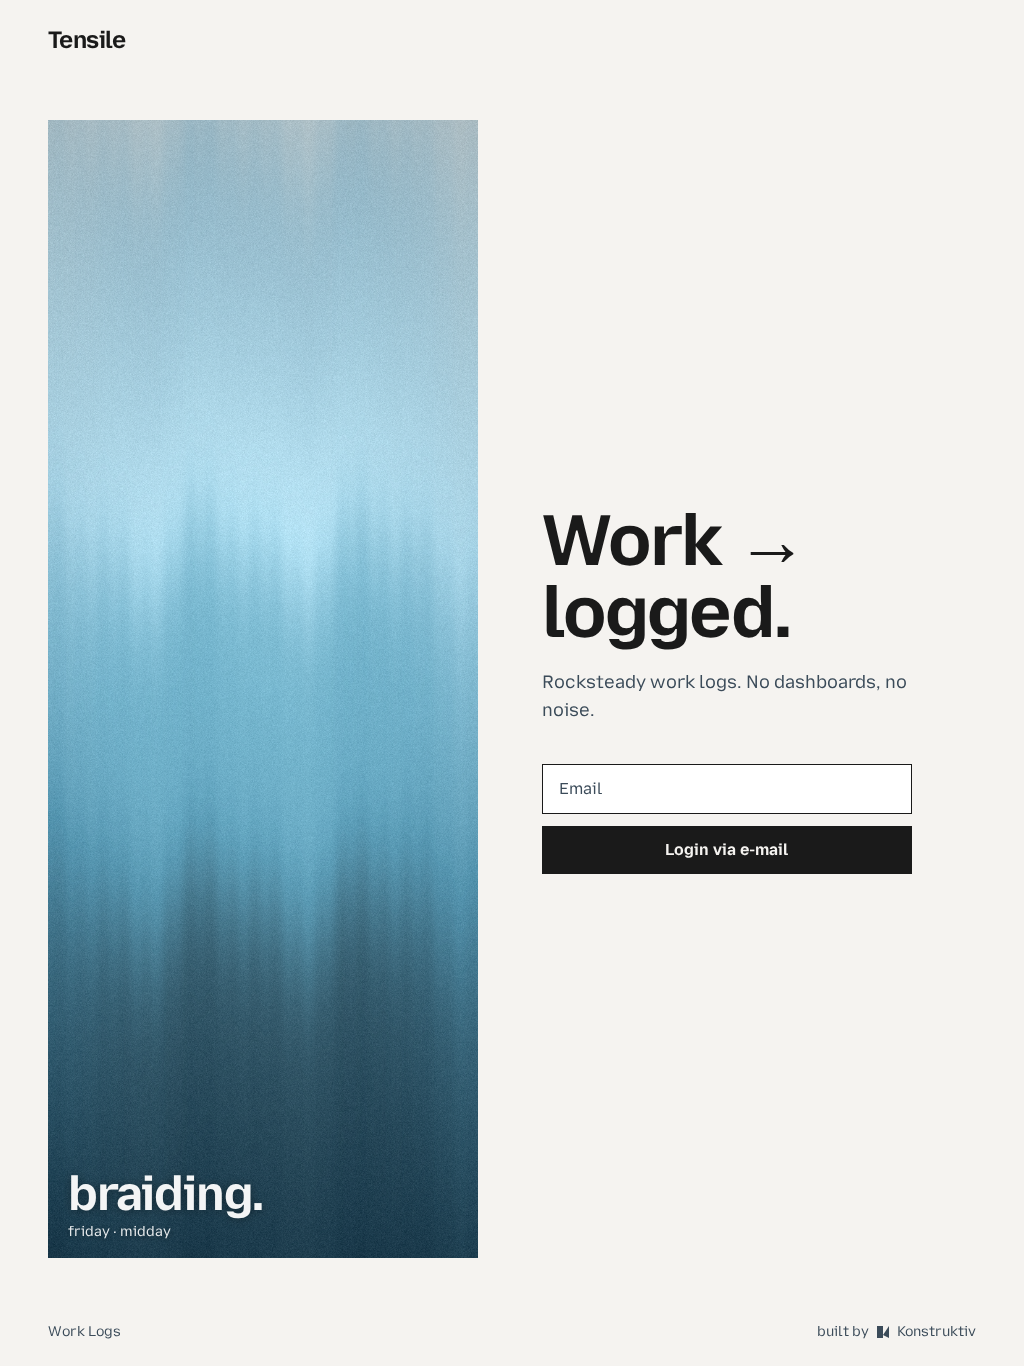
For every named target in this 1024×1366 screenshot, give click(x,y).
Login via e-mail (726, 849)
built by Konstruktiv (896, 1331)
